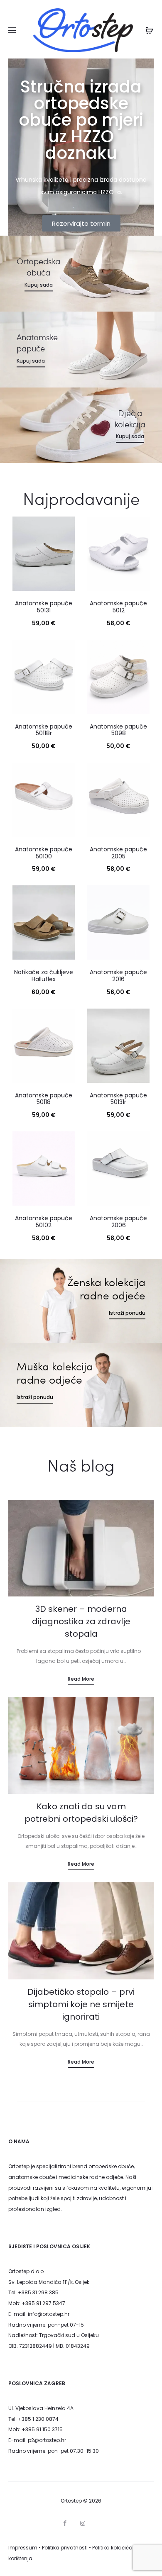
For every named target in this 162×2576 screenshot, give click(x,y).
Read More (81, 1679)
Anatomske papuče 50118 (44, 1099)
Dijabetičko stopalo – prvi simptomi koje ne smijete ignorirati (81, 2004)
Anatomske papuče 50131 (44, 607)
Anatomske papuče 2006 (118, 1222)
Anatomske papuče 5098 (118, 730)
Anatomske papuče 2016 (118, 976)
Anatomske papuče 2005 (118, 853)
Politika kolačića (112, 2548)
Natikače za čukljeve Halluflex (44, 976)
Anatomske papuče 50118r (44, 730)
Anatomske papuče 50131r (118, 1099)
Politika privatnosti (65, 2548)
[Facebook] (65, 2523)
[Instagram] (83, 2523)
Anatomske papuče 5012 (118, 607)
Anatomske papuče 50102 (44, 1222)
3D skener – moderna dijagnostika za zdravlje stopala (81, 1621)
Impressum (23, 2548)
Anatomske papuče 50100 (44, 853)
